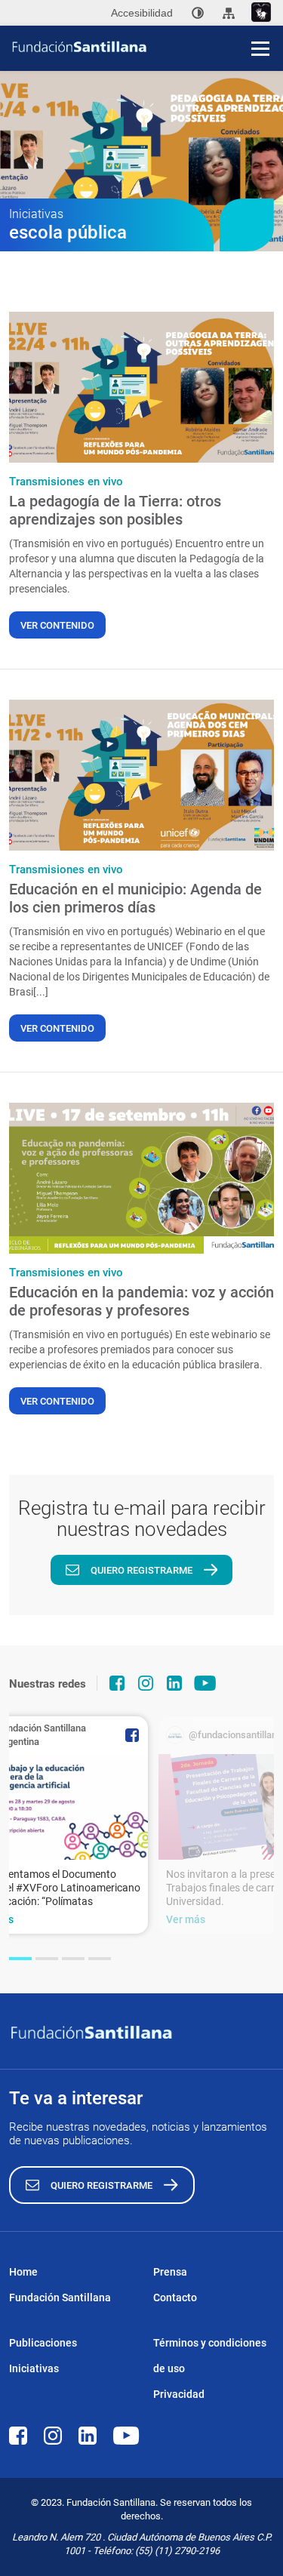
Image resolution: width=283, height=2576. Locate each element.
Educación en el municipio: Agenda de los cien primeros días (135, 898)
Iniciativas (34, 2368)
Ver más (186, 1919)
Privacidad (179, 2394)
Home (23, 2272)
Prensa (170, 2272)
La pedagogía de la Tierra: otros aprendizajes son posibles (115, 510)
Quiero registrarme (141, 1570)
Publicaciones (43, 2343)
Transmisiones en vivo (66, 482)
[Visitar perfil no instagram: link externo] (146, 1683)
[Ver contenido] (141, 387)
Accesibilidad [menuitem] (142, 13)
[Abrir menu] (260, 48)
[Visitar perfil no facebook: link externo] (117, 1683)
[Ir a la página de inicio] (147, 47)
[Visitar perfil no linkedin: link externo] (174, 1683)
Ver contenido (57, 625)
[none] (198, 13)
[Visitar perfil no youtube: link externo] (205, 1683)
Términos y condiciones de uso (210, 2356)
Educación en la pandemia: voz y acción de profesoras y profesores (141, 1301)
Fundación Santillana (60, 2297)
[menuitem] (198, 13)
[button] (20, 1959)
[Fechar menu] (260, 23)
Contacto (175, 2297)
